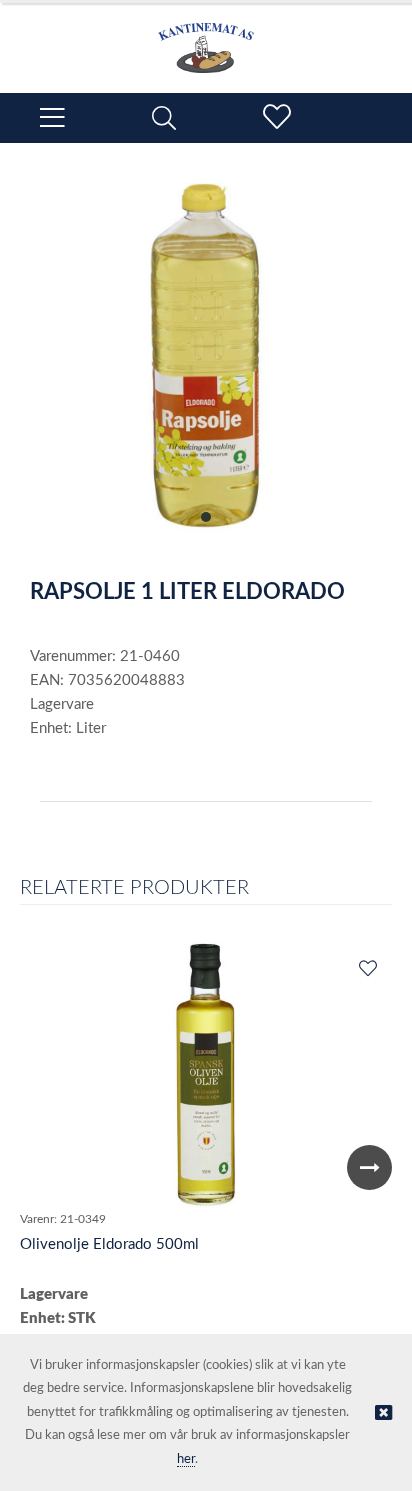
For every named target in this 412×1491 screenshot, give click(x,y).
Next (369, 1167)
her (186, 1459)
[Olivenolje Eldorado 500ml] (206, 1075)
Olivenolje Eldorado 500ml (109, 1244)
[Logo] (206, 38)
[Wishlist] (367, 970)
